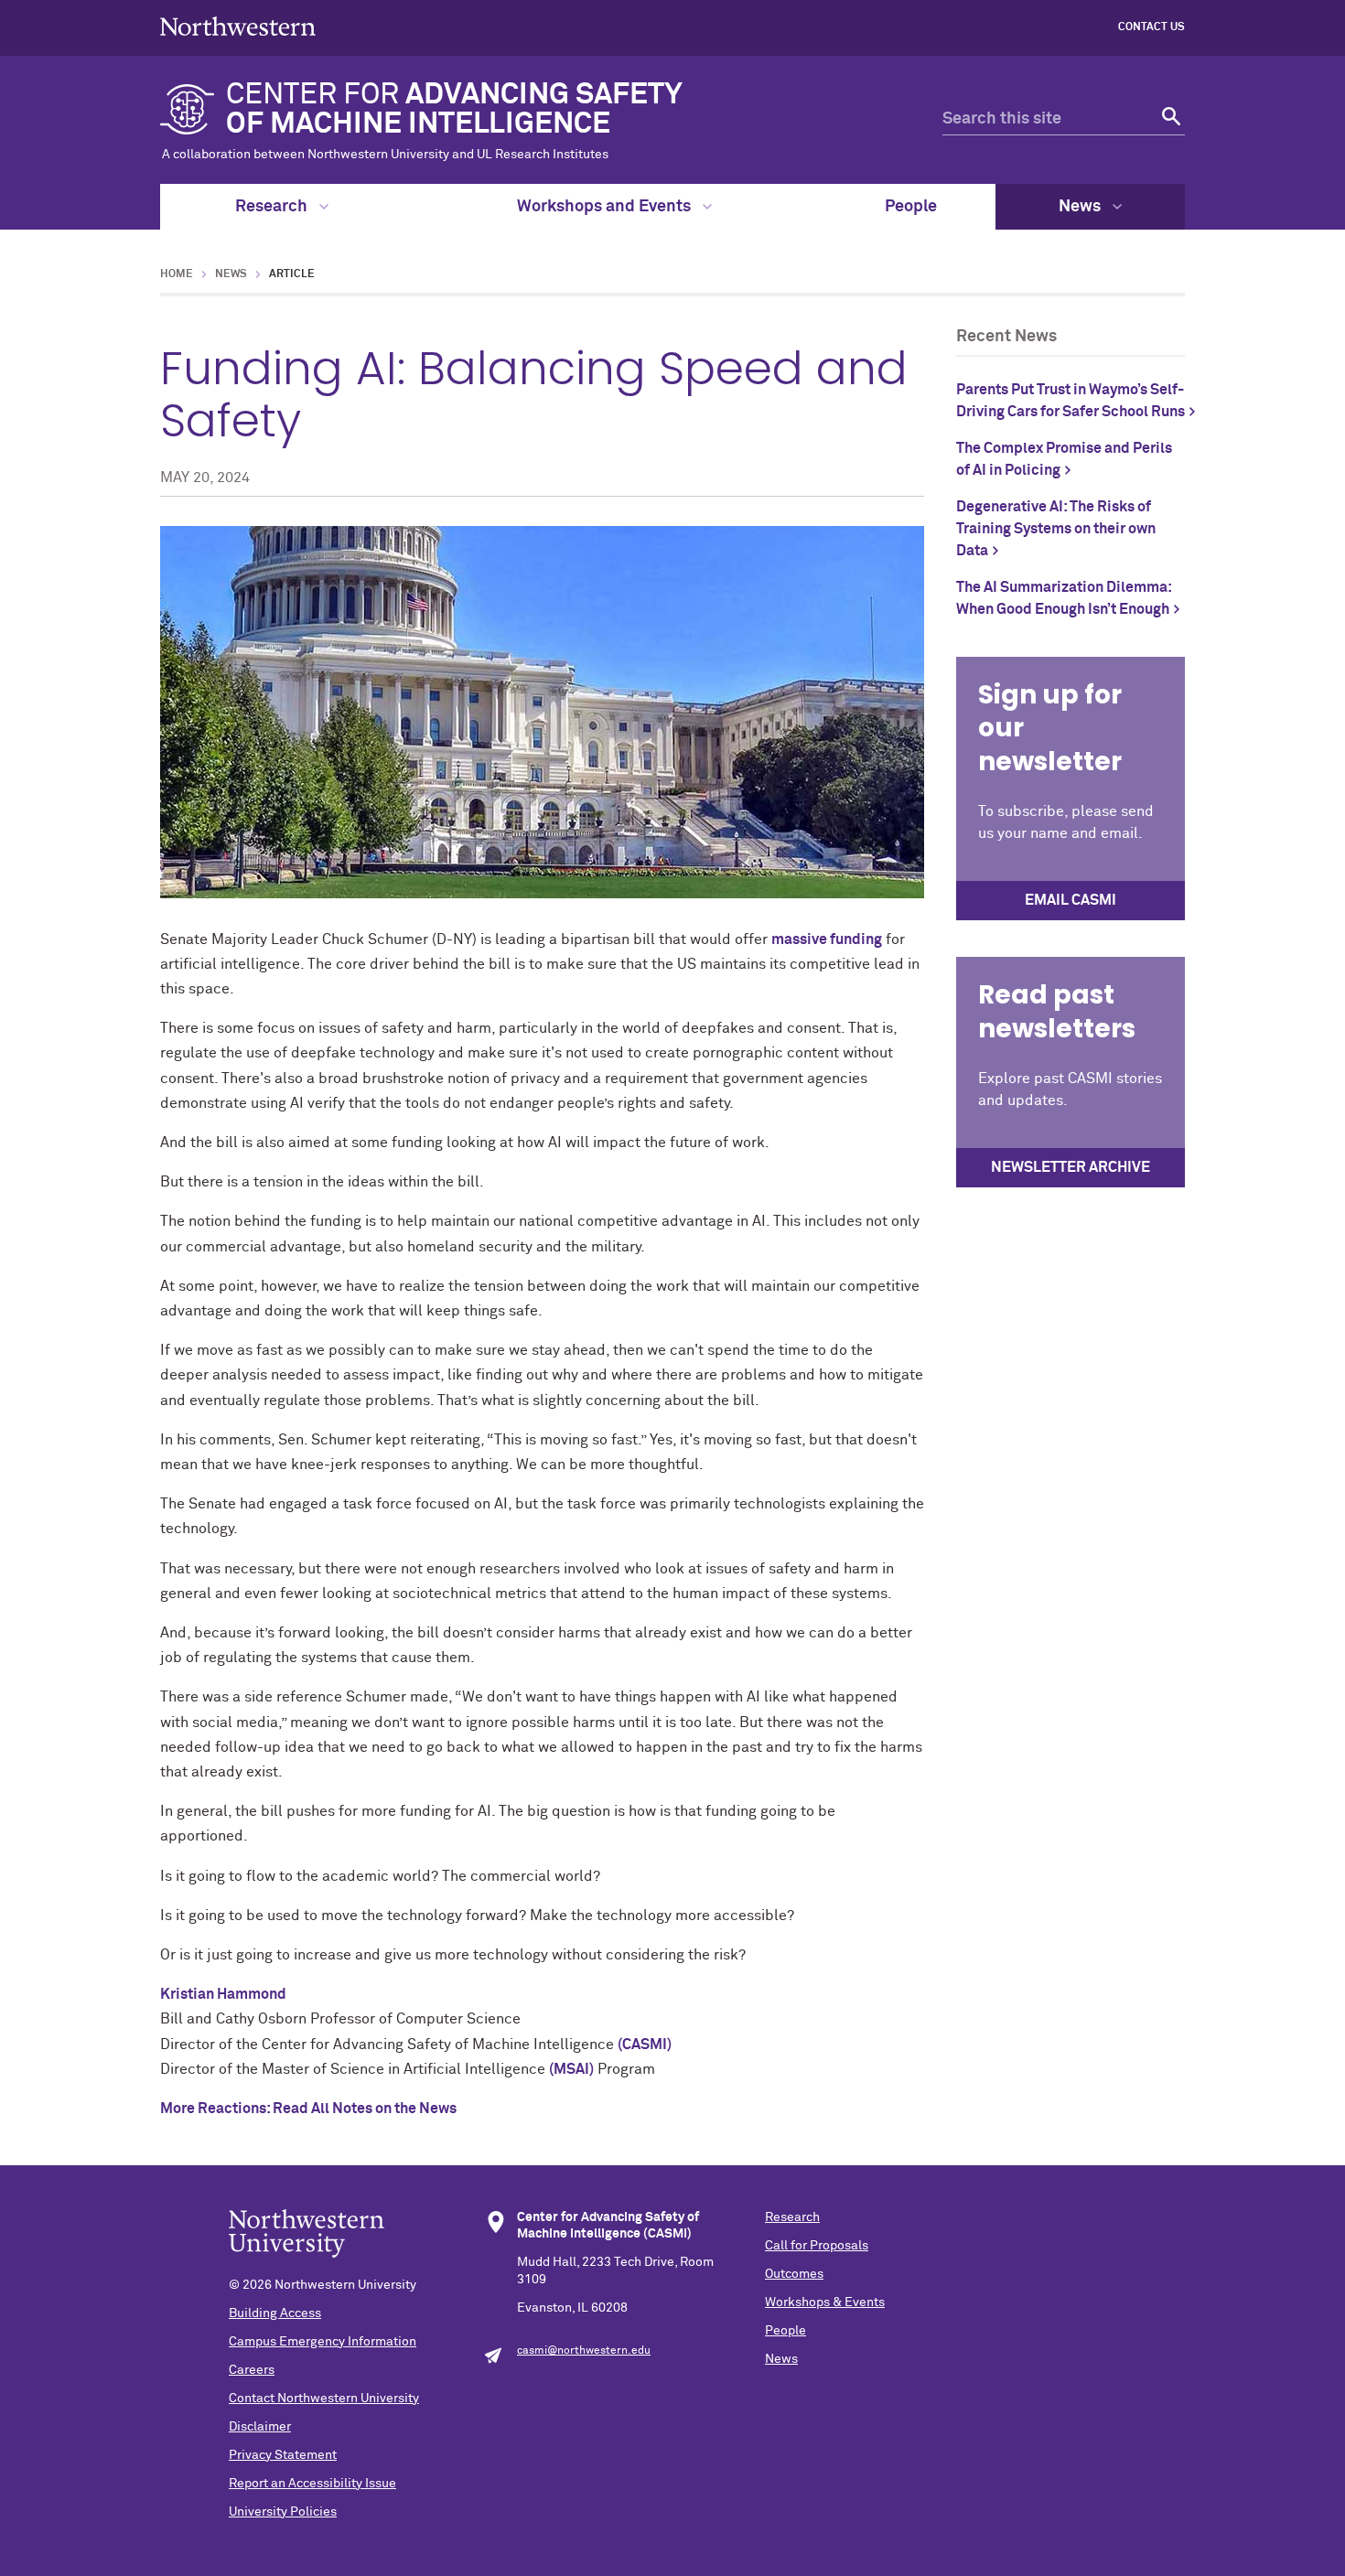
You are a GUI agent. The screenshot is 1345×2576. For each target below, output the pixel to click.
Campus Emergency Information (323, 2342)
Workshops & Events (825, 2302)
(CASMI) (645, 2045)
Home (177, 274)
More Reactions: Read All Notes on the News (308, 2109)
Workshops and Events (606, 207)
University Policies (283, 2512)
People (911, 207)
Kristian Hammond (223, 1994)
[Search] (1169, 119)
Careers (252, 2370)
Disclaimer (260, 2427)
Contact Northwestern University (324, 2399)
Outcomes (794, 2274)
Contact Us (1151, 27)
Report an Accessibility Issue (312, 2484)
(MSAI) (571, 2069)
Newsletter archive (1071, 1167)
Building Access (275, 2313)
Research (273, 207)
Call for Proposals (817, 2246)
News (1081, 207)
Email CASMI (1071, 900)
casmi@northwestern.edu (584, 2351)
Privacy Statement (283, 2455)
